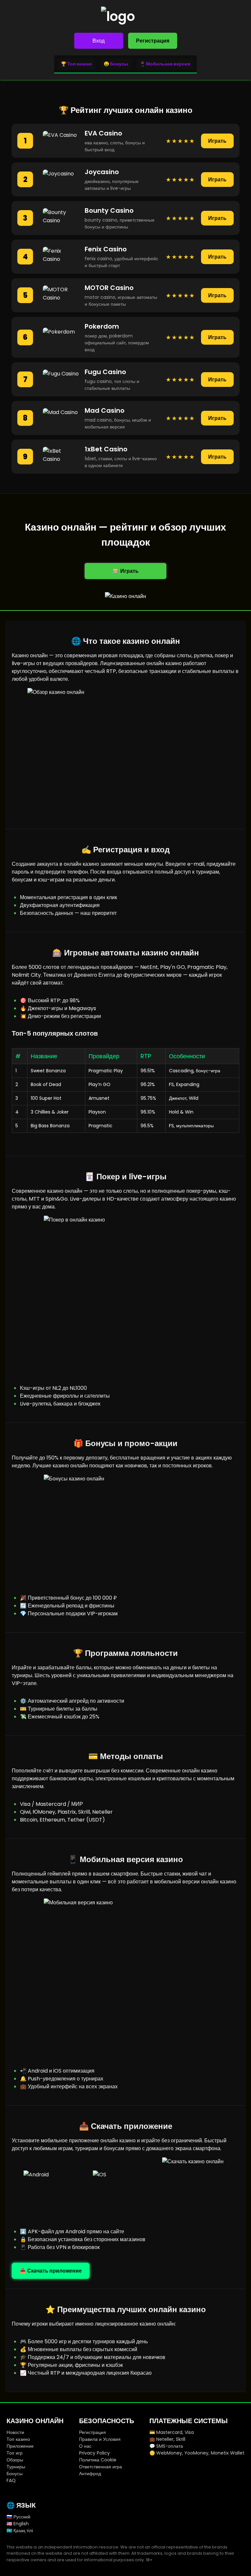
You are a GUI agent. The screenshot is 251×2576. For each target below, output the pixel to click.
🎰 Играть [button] (125, 571)
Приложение (20, 2446)
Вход (99, 41)
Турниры (16, 2467)
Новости (15, 2432)
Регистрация (153, 41)
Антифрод (90, 2474)
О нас (85, 2446)
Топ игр (15, 2453)
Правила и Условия (100, 2439)
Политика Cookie (98, 2460)
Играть (217, 141)
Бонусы (15, 2474)
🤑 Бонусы (116, 64)
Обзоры (15, 2460)
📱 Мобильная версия (165, 64)
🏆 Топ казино (76, 64)
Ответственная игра (100, 2467)
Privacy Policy (94, 2453)
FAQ (11, 2480)
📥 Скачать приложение (51, 2271)
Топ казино (18, 2439)
